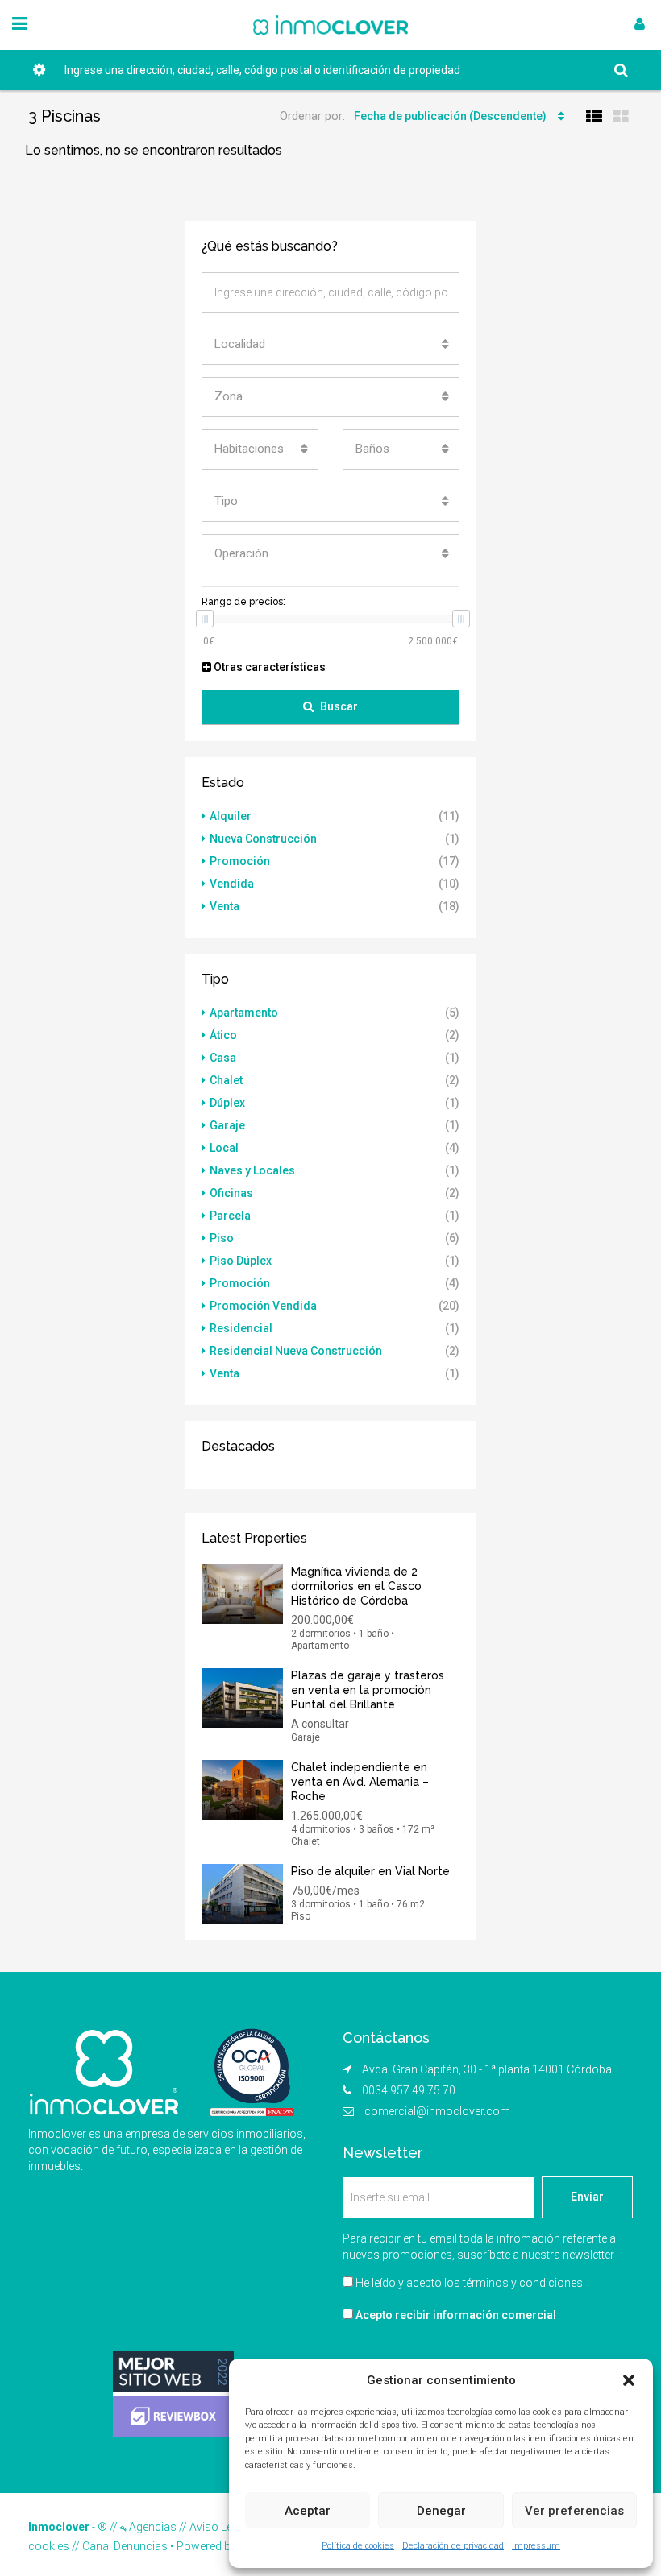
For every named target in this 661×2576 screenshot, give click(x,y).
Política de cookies (358, 2546)
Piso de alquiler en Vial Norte (370, 1871)
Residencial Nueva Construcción (296, 1351)
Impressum (536, 2546)
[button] (629, 2380)
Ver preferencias (574, 2511)
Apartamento (244, 1013)
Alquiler (231, 816)
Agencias (152, 2527)
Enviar (587, 2197)
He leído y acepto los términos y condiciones (469, 2283)
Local (224, 1148)
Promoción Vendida (263, 1306)
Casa (223, 1058)
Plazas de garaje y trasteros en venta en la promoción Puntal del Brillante (368, 1690)
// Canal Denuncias (118, 2546)
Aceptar (308, 2511)
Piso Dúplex (241, 1261)
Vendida (232, 884)
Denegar (441, 2511)
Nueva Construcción (263, 839)
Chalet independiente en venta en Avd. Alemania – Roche (360, 1782)
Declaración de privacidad (453, 2546)
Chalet (226, 1080)
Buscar (339, 706)
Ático (223, 1035)
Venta (224, 906)
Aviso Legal (218, 2527)
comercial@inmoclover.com (437, 2111)
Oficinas (231, 1193)
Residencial (241, 1328)
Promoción (240, 861)
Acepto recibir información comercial (455, 2315)
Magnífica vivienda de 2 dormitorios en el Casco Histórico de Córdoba (356, 1586)
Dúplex (227, 1103)
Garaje (227, 1125)
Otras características (268, 667)
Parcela (230, 1216)
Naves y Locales (252, 1170)
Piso (222, 1238)
